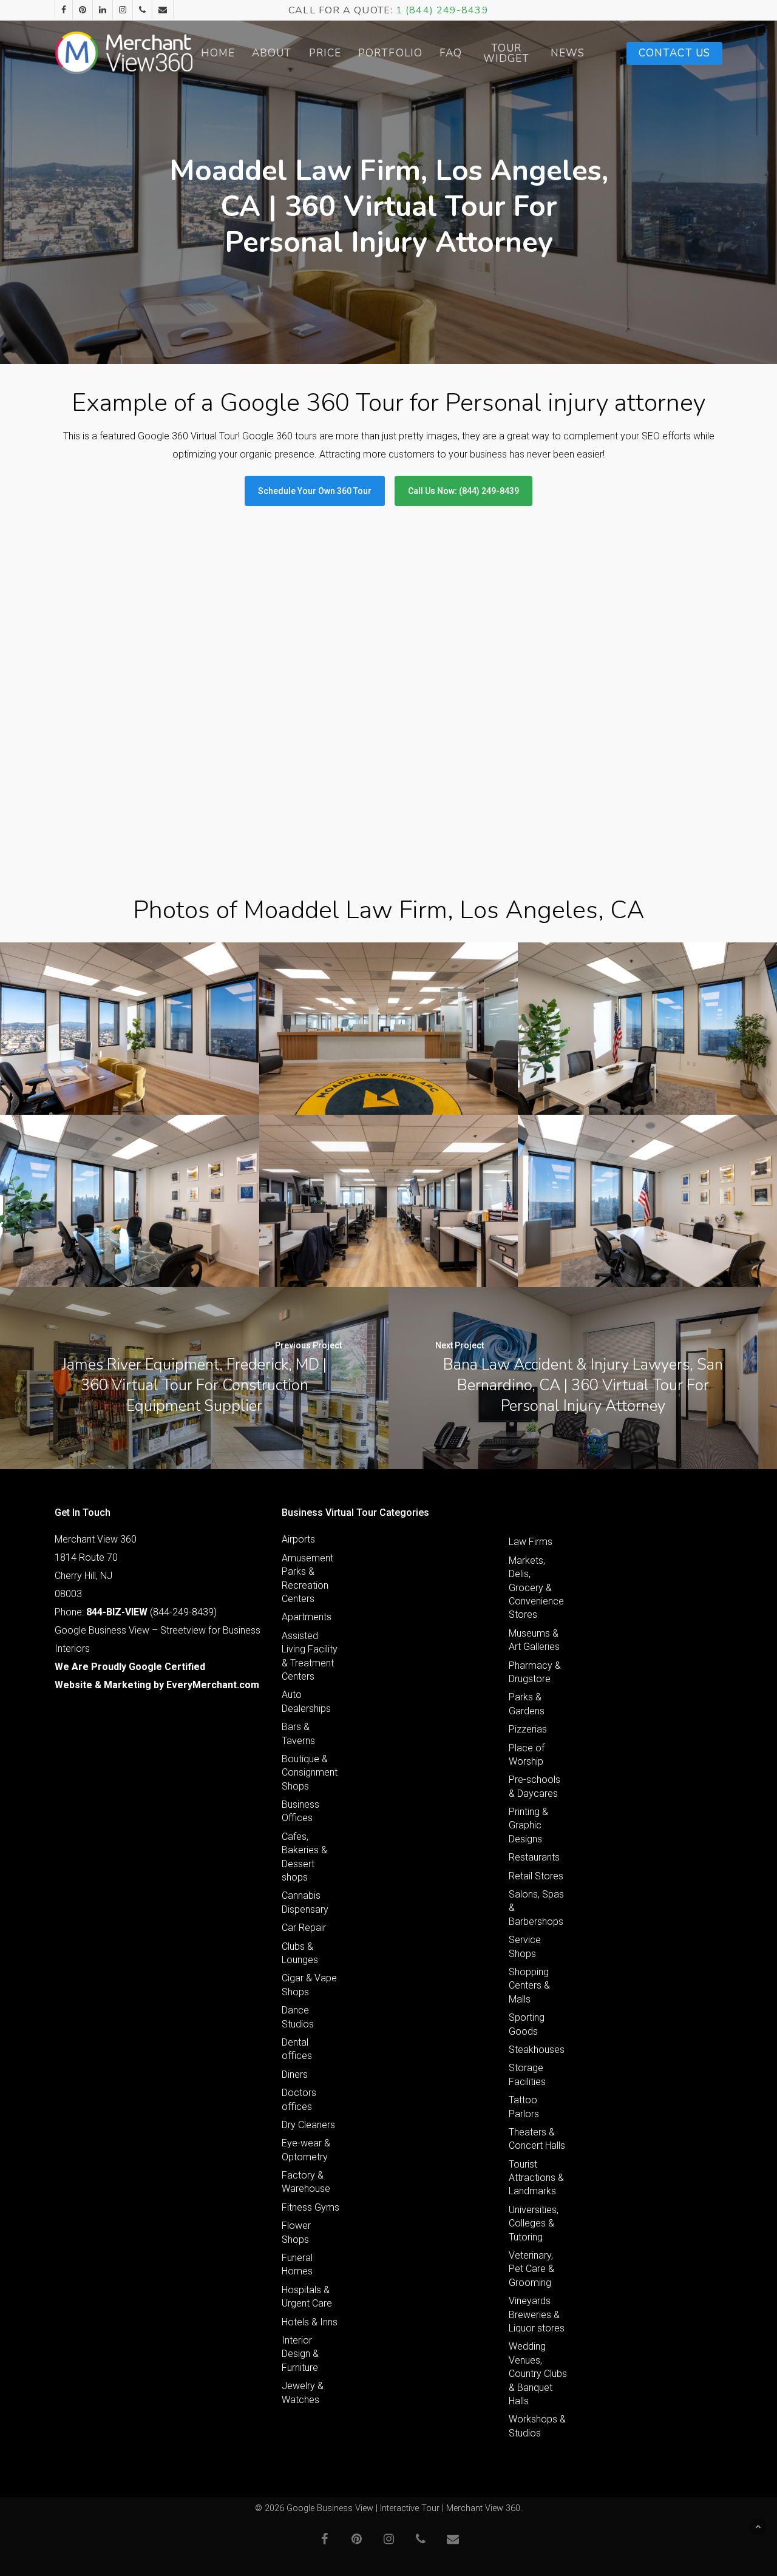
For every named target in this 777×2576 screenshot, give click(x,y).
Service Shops (525, 1946)
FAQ (451, 53)
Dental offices (297, 2049)
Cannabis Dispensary (305, 1902)
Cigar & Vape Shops (309, 1985)
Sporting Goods (527, 2024)
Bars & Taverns (298, 1733)
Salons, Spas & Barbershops (536, 1908)
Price (325, 53)
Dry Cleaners (308, 2125)
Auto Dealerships (306, 1701)
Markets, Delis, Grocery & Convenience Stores (536, 1588)
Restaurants (534, 1857)
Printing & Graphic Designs (528, 1825)
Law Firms (531, 1542)
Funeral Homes (297, 2264)
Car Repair (304, 1928)
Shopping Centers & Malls (529, 1986)
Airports (298, 1539)
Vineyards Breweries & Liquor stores (537, 2314)
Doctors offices (299, 2099)
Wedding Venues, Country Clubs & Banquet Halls (538, 2374)
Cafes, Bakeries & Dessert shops (304, 1857)
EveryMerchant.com (213, 1685)
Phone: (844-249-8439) (136, 1612)
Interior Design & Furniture (300, 2354)
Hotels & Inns (310, 2322)
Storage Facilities (527, 2074)
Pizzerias (528, 1729)
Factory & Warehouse (306, 2182)
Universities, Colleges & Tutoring (534, 2223)
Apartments (307, 1617)
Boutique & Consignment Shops (310, 1773)
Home (218, 53)
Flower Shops (296, 2232)
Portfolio (390, 53)
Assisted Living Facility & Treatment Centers (310, 1656)
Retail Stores (536, 1876)
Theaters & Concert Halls (537, 2139)
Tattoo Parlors (524, 2107)
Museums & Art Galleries (534, 1640)
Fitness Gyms (310, 2207)
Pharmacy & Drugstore (535, 1672)
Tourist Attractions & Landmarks (536, 2178)
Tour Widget (507, 53)
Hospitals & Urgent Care (307, 2297)
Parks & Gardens (527, 1704)
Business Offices (300, 1811)
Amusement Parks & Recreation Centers (307, 1578)
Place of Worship (527, 1755)
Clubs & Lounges (300, 1953)
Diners (295, 2074)
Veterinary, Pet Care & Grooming (531, 2269)
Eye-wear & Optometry (306, 2150)
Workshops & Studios (537, 2426)
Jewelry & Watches (303, 2392)
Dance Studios (298, 2017)
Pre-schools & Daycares (534, 1786)
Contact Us (674, 53)
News (568, 53)
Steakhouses (537, 2050)
